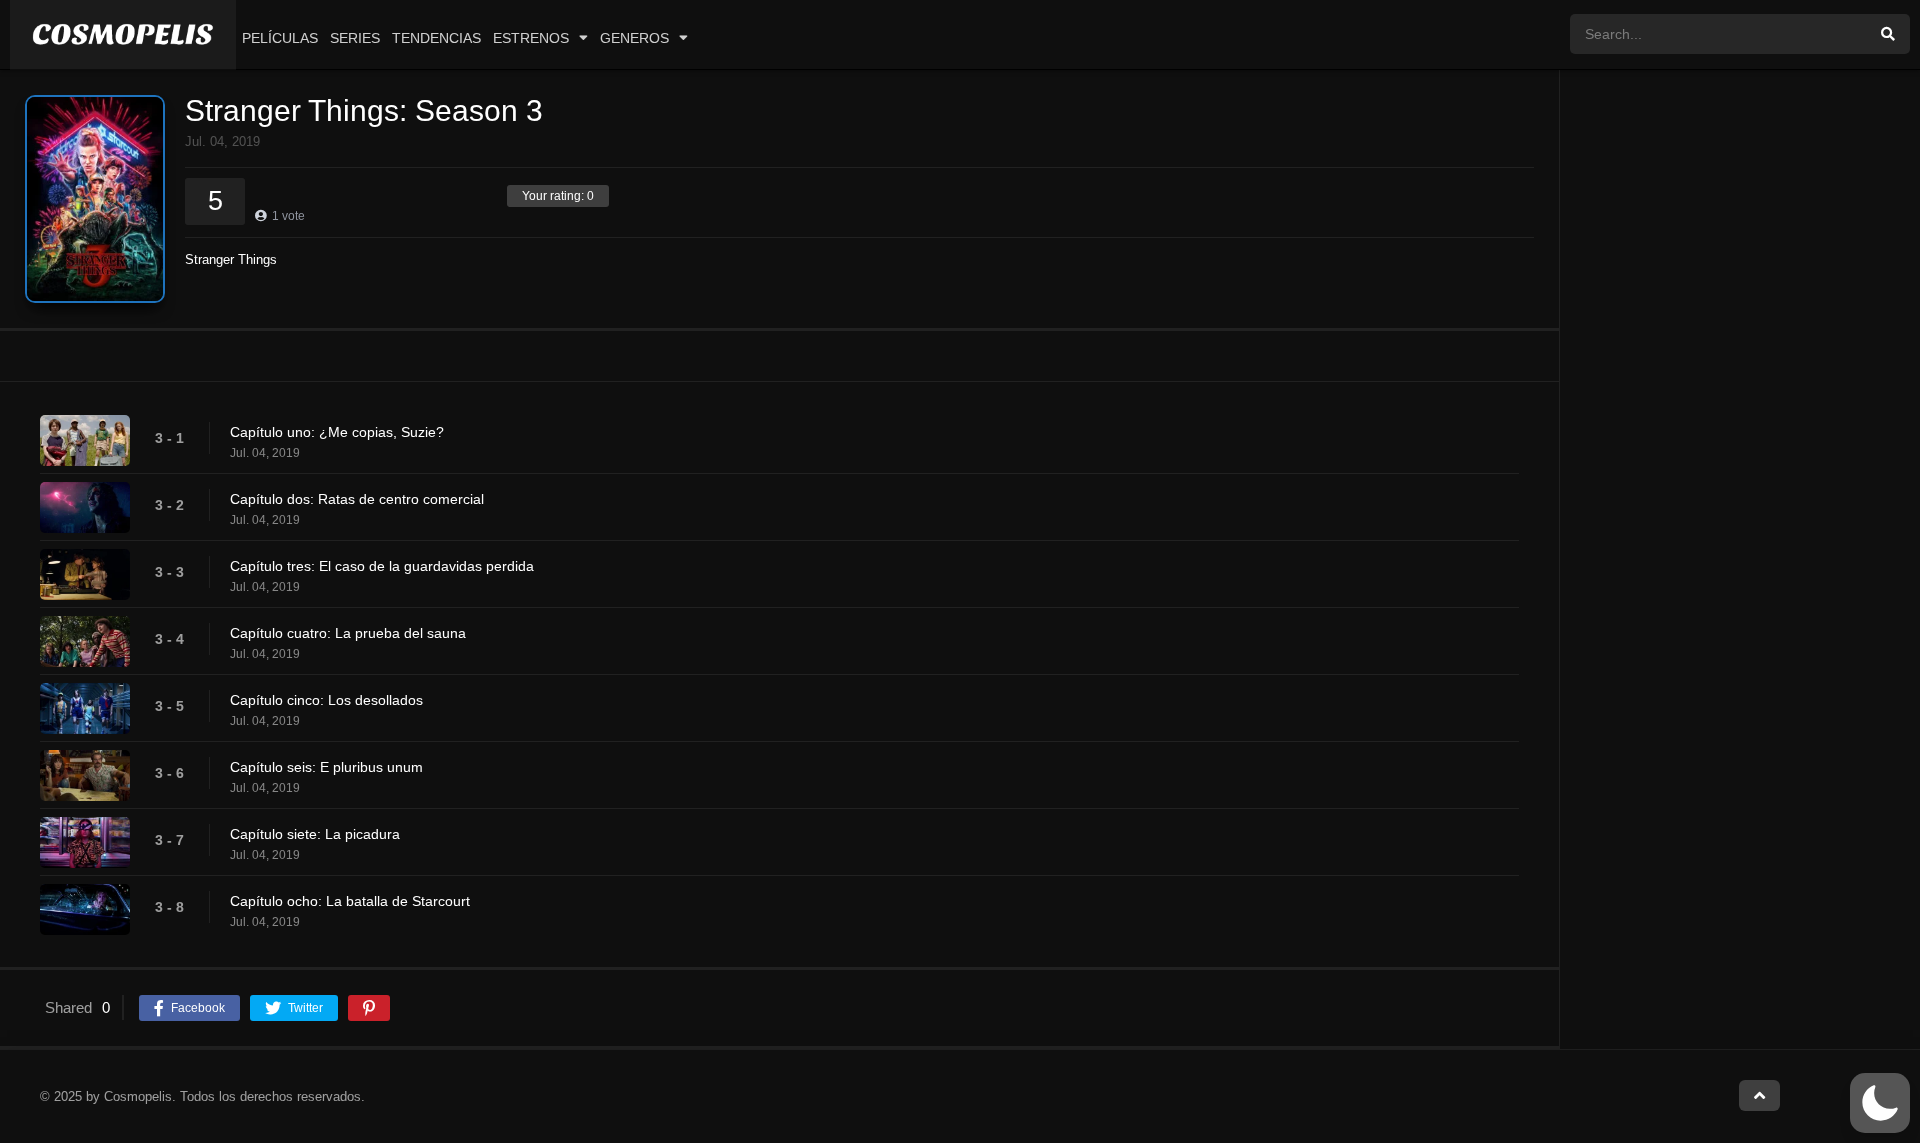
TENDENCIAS (436, 38)
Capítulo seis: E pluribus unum (326, 767)
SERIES (355, 38)
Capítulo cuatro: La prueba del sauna (348, 633)
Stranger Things (231, 259)
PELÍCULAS (280, 38)
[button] (1880, 1103)
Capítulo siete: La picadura (315, 834)
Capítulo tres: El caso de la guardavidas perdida (382, 566)
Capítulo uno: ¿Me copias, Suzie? (337, 432)
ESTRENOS (531, 38)
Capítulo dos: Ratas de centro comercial (357, 499)
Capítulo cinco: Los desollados (326, 700)
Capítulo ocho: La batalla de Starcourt (350, 901)
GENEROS (634, 38)
